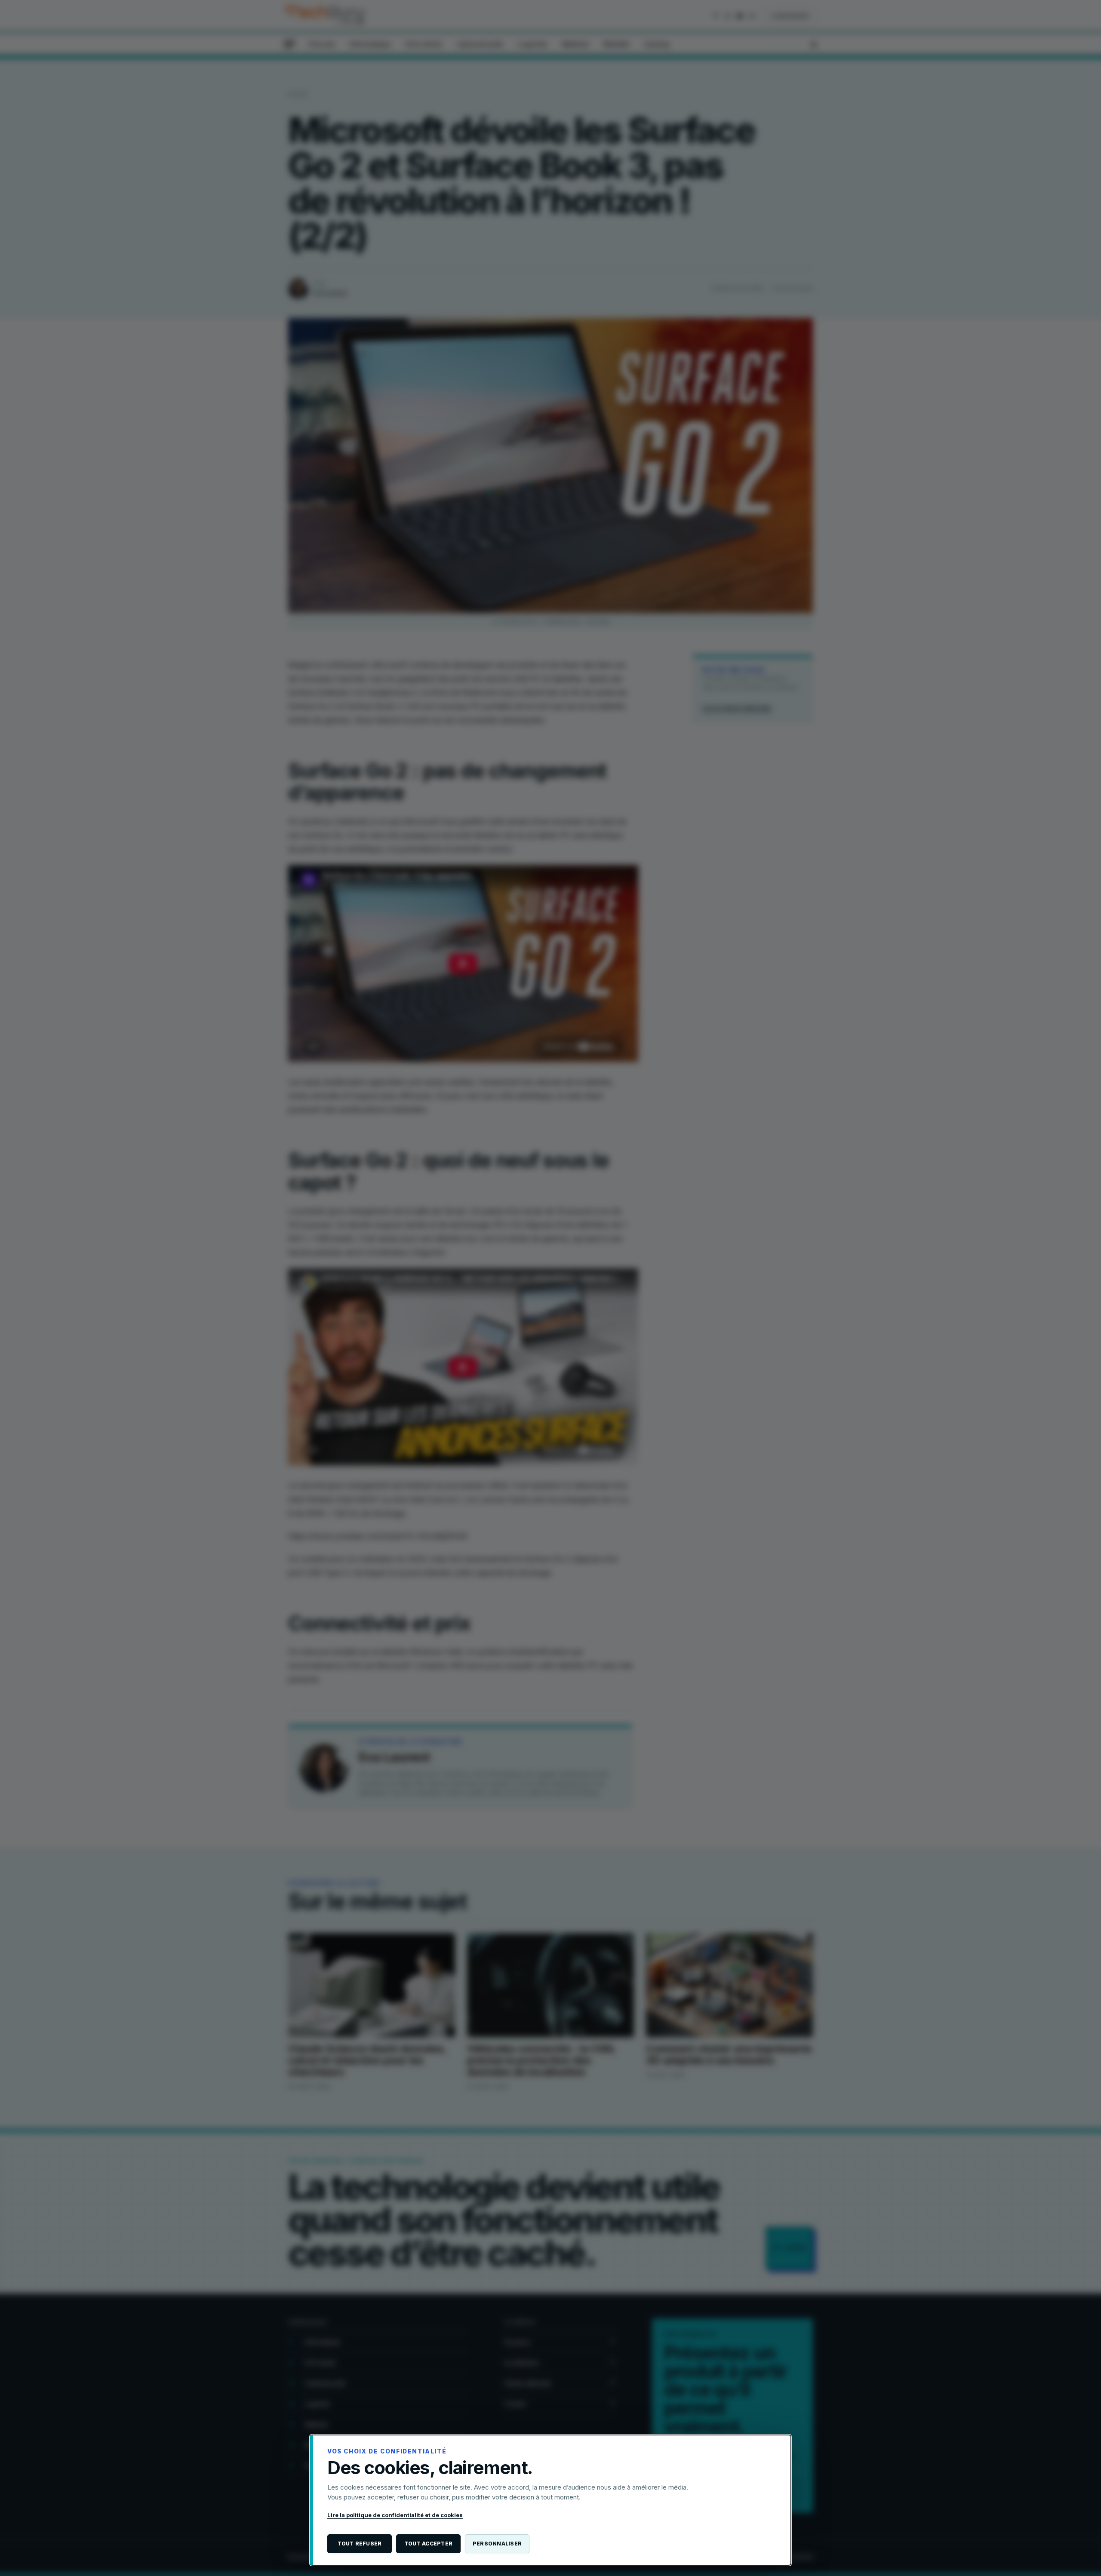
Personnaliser (497, 2544)
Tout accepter (428, 2544)
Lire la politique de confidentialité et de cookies (395, 2515)
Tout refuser (360, 2544)
